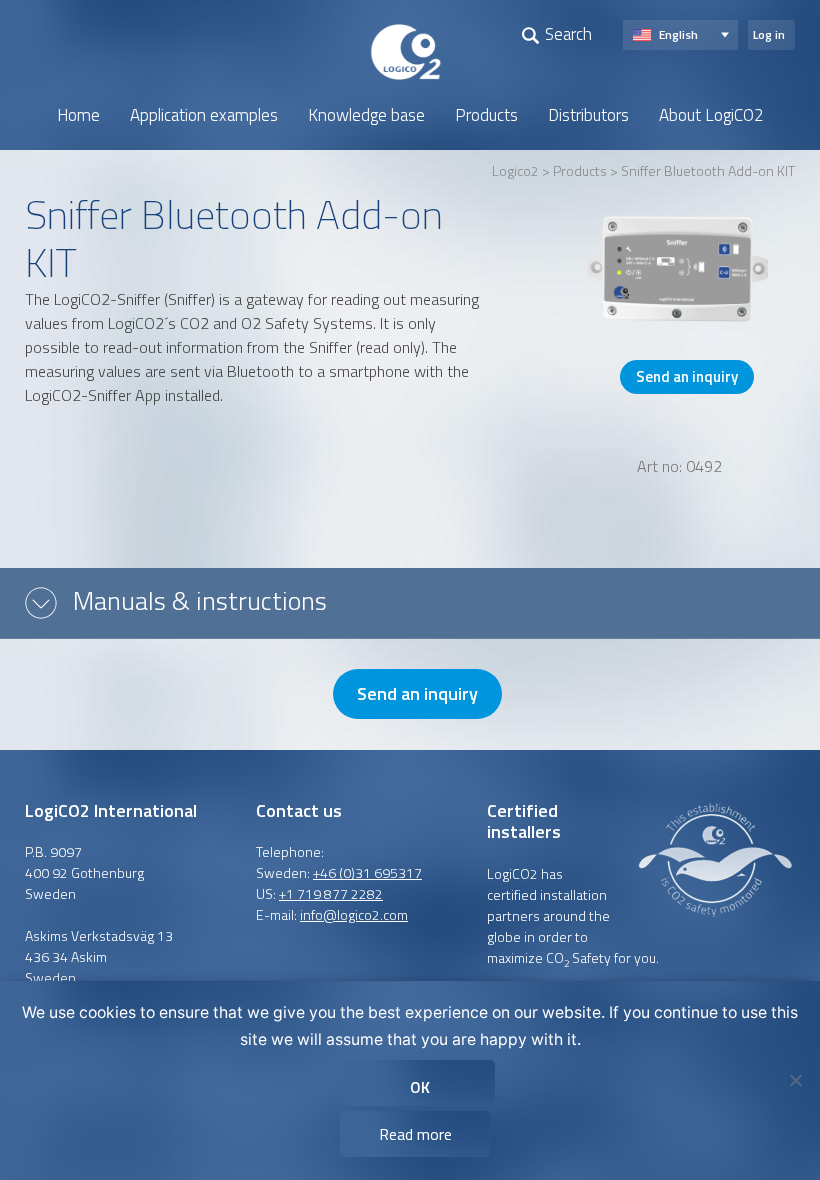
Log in (769, 34)
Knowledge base (366, 115)
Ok (420, 1087)
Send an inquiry (687, 376)
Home (78, 115)
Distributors (588, 115)
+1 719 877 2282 (331, 893)
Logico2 (515, 170)
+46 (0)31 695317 (367, 872)
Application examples (204, 115)
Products (486, 115)
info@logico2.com (354, 914)
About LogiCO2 (711, 115)
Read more (415, 1134)
